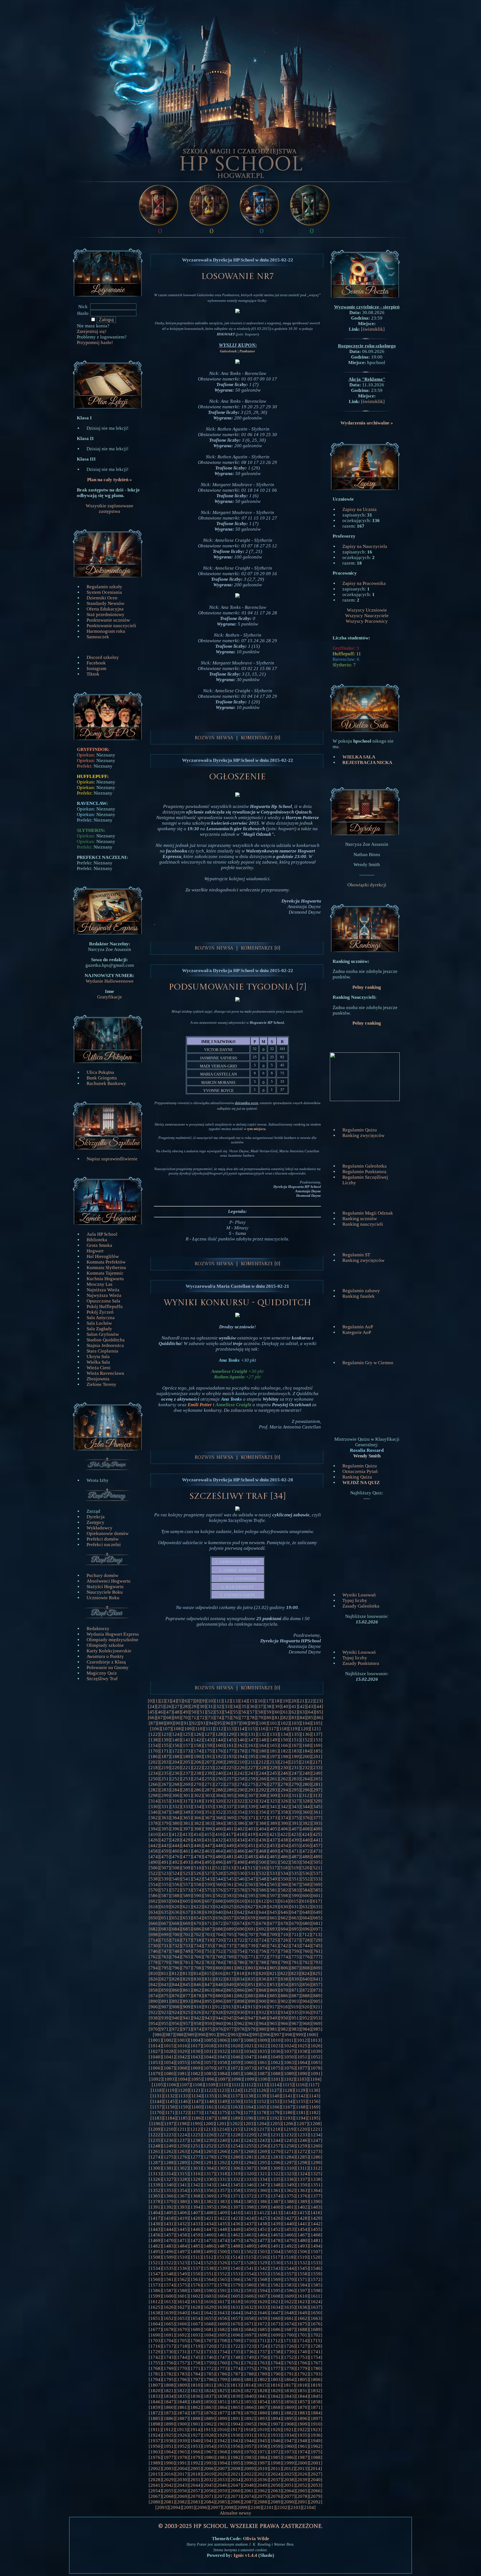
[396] (176, 1829)
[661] (273, 1918)
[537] (317, 1873)
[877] (187, 1996)
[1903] (222, 2424)
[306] (241, 1795)
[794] (154, 1968)
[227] (252, 1768)
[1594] (262, 2291)
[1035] (262, 2051)
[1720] (209, 2346)
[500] (263, 1862)
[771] (252, 1957)
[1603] (209, 2296)
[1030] (195, 2051)
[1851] (222, 2402)
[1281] (249, 2157)
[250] (154, 1779)
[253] (187, 1779)
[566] (284, 1884)
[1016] (182, 2046)
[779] (165, 1962)
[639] (208, 1912)
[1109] (211, 2085)
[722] (241, 1940)
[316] (176, 1801)
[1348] (276, 2185)
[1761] (235, 2363)
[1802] (262, 2380)
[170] (154, 1751)
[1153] (275, 2101)
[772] (263, 1957)
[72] (202, 1718)
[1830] (289, 2391)
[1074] (262, 2068)
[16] (260, 1701)
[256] (219, 1779)
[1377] (316, 2196)
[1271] (289, 2151)
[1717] (169, 2346)
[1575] (182, 2285)
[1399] (262, 2207)
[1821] (169, 2391)
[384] (219, 1823)
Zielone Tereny (101, 1384)
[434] (241, 1840)
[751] (208, 1951)
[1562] (182, 2279)
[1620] (262, 2302)
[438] (284, 1840)
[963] (252, 2024)
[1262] (169, 2151)
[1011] (289, 2040)
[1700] (289, 2335)
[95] (220, 1723)
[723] (252, 1940)
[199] (295, 1757)
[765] (187, 1957)
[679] (295, 1923)
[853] (273, 1985)
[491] (165, 1862)
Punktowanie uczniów (108, 620)
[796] (176, 1968)
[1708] (222, 2341)
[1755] (155, 2363)
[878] (197, 1996)
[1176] (235, 2113)
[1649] (302, 2313)
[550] (284, 1879)
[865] (230, 1990)
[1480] (302, 2240)
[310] (284, 1795)
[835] (252, 1979)
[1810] (195, 2385)
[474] (154, 1857)
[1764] (276, 2363)
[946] (241, 2018)
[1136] (222, 2096)
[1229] (249, 2135)
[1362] (289, 2190)
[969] (317, 2024)
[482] (241, 1857)
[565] (273, 1884)
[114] (241, 1729)
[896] (219, 2001)
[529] (230, 1873)
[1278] (209, 2157)
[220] (176, 1768)
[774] (284, 1957)
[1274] (155, 2157)
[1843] (289, 2396)
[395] (165, 1829)
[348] (176, 1812)
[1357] (222, 2190)
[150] (284, 1740)
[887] (295, 1996)
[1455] (316, 2229)
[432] (219, 1840)
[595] (252, 1896)
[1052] (316, 2057)
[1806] (316, 2380)
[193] (230, 1757)
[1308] (262, 2168)
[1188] (222, 2118)
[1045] (222, 2057)
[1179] (275, 2113)
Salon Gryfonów (103, 1334)
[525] (187, 1873)
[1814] (249, 2385)
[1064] (302, 2062)
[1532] (302, 2263)
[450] (241, 1846)
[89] (170, 1723)
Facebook (96, 663)
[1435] (222, 2224)
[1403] (316, 2207)
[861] (187, 1990)
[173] (187, 1751)
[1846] (155, 2402)
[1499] (209, 2252)
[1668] (209, 2324)
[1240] (222, 2140)
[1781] (155, 2374)
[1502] (249, 2252)
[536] (306, 1873)
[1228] (235, 2135)
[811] (165, 1973)
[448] (219, 1846)
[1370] (222, 2196)
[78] (252, 1718)
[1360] (262, 2190)
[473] (317, 1851)
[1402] (302, 2207)
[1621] (276, 2302)
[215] (295, 1762)
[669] (187, 1923)
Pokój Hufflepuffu (105, 1306)
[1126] (261, 2090)
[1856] (289, 2402)
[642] (241, 1912)
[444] (176, 1846)
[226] (241, 1768)
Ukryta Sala (98, 1357)
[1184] (170, 2118)
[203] (165, 1762)
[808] (306, 1968)
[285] (187, 1790)
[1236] (169, 2140)
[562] (241, 1884)
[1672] (262, 2324)
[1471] (182, 2240)
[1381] (195, 2202)
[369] (230, 1818)
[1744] (182, 2357)
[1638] (155, 2313)
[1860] (169, 2407)
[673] (230, 1923)
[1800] (235, 2380)
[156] (176, 1745)
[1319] (235, 2174)
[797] (187, 1968)
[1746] (209, 2357)
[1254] (235, 2146)
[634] (154, 1912)
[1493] (302, 2246)
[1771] (195, 2368)
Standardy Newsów (105, 603)
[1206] (288, 2124)
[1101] (276, 2079)
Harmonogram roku (106, 631)
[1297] (289, 2163)
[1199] (195, 2124)
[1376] (302, 2196)
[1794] (155, 2380)
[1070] (209, 2068)
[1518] (289, 2257)
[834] (241, 1979)
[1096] (209, 2079)
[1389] (302, 2202)
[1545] (302, 2268)
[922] (154, 2012)
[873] (317, 1990)
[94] (211, 1723)
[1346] (249, 2185)
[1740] (302, 2352)
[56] (244, 1712)
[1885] (155, 2418)
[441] (317, 1840)
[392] (306, 1823)
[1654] (195, 2318)
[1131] (157, 2096)
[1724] (262, 2346)
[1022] (262, 2046)
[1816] (275, 2385)
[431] (208, 1840)
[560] (219, 1884)
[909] (187, 2007)
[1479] (289, 2240)
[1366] (169, 2196)
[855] (295, 1985)
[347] (165, 1812)
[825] (317, 1973)
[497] (230, 1862)
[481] (230, 1857)
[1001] (155, 2040)
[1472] (195, 2240)
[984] (306, 2029)
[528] (219, 1873)
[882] (241, 1996)
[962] (241, 2024)
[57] (252, 1712)
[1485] (195, 2246)
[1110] (224, 2085)
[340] (263, 1807)
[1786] (222, 2374)
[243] (252, 1773)
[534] (284, 1873)
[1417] (155, 2218)
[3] (168, 1701)
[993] (234, 2035)
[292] (263, 1790)
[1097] (223, 2079)
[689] (230, 1929)
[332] (176, 1807)
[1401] (289, 2207)
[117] (273, 1729)
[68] (169, 1718)
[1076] (289, 2068)
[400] (219, 1829)
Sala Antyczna (101, 1318)
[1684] (249, 2329)
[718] (197, 1940)
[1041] (169, 2057)
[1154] (288, 2101)
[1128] (287, 2090)
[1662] (302, 2318)
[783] (208, 1962)
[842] (154, 1985)
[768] (219, 1957)
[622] (197, 1907)
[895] (208, 2001)
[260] (263, 1779)
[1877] (222, 2413)
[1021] (249, 2046)
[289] (230, 1790)
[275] (252, 1784)
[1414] (289, 2213)
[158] (197, 1745)
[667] (165, 1923)
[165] (273, 1745)
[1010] (276, 2040)
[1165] (262, 2107)
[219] (165, 1768)
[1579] (235, 2285)
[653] (187, 1918)
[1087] (262, 2074)
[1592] (235, 2291)
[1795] (169, 2380)
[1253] (222, 2146)
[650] (154, 1918)
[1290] (195, 2163)
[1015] (169, 2046)
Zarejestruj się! (92, 331)
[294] (284, 1790)
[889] (317, 1996)
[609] (230, 1901)
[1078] (316, 2068)
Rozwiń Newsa (214, 738)
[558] (197, 1884)
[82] (286, 1718)
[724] (263, 1940)
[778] (154, 1962)
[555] (165, 1884)
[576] (219, 1890)
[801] (230, 1968)
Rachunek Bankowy (106, 1083)
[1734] (222, 2352)
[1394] (195, 2207)
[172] (176, 1751)
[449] (230, 1846)
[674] (241, 1923)
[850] (241, 1985)
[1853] (249, 2402)
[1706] (195, 2341)
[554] (154, 1884)
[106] (155, 1729)
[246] (284, 1773)
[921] (317, 2007)
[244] (263, 1773)
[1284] (289, 2157)
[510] (197, 1868)
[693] (273, 1929)
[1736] (249, 2352)
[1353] (169, 2190)
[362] (154, 1818)
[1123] (222, 2090)
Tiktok (93, 674)
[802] (241, 1968)
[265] (317, 1779)
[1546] (316, 2268)
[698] (154, 1935)
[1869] (289, 2407)
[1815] (262, 2385)
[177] (230, 1751)
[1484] (182, 2246)
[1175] (222, 2113)
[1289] (182, 2163)
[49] (185, 1712)
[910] (197, 2007)
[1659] (262, 2318)
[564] (263, 1884)
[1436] (235, 2224)
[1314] (169, 2174)
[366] (197, 1818)
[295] (295, 1790)
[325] (273, 1801)
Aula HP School (102, 1234)
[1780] (316, 2368)
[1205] (275, 2124)
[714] (154, 1940)
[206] (197, 1762)
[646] (284, 1912)
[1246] (302, 2140)
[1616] (209, 2302)
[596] (263, 1896)
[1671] (249, 2324)
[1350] (302, 2185)
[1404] (155, 2213)
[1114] (274, 2085)
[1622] (289, 2302)
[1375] (289, 2196)
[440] (306, 1840)
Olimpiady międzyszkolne (112, 1640)
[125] (187, 1734)
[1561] (169, 2279)
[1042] (182, 2057)
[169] (317, 1745)
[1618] (235, 2302)
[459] (165, 1851)
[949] (273, 2018)
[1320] (249, 2174)
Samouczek (98, 637)
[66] (152, 1718)
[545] (230, 1879)
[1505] (289, 2252)
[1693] (195, 2335)
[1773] (222, 2368)
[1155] (301, 2101)
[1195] (314, 2118)
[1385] (249, 2202)
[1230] (262, 2135)
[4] (174, 1701)
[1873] (169, 2413)
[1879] (249, 2413)
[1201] (222, 2124)
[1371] (235, 2196)
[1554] (249, 2274)
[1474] (222, 2240)
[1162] (222, 2107)
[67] (160, 1718)
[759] (295, 1951)
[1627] (182, 2307)
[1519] (302, 2257)
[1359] (249, 2190)
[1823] (195, 2391)
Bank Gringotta (102, 1078)
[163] (252, 1745)
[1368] (195, 2196)
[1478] (276, 2240)
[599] (295, 1896)
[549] (273, 1879)
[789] (273, 1962)
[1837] (209, 2396)
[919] (295, 2007)
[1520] (315, 2257)
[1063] (289, 2062)
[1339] (155, 2185)
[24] (152, 1706)
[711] (295, 1935)
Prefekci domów (103, 1539)
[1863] (209, 2407)
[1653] (182, 2318)
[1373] (262, 2196)
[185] (317, 1751)
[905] (317, 2001)
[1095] (196, 2079)
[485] (273, 1857)
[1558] (302, 2274)
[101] (273, 1723)
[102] (284, 1723)
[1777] (276, 2368)
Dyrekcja (96, 1517)
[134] (284, 1734)
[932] (263, 2012)
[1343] (209, 2185)
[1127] (274, 2090)
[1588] (182, 2291)
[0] (151, 1701)
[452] (263, 1846)
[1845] (316, 2396)
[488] (306, 1857)
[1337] (302, 2179)
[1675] (302, 2324)
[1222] (155, 2135)
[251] (165, 1779)
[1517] (275, 2257)
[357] (273, 1812)
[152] (306, 1740)
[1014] (155, 2046)
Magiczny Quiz (102, 1673)
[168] (306, 1745)
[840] (306, 1979)
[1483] (169, 2246)
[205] (187, 1762)
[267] (165, 1784)
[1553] (235, 2274)
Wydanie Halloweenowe (110, 981)
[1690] (155, 2335)
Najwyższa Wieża (104, 1295)
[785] (230, 1962)
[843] (165, 1985)
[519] (295, 1868)
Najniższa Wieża (103, 1290)
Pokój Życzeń (100, 1312)
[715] (165, 1940)
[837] (273, 1979)
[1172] (183, 2113)
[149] (273, 1740)
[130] (241, 1734)
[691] (252, 1929)
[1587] (169, 2291)
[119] (294, 1729)
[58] (261, 1712)
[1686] (276, 2329)
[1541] (249, 2268)
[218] (154, 1768)
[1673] (276, 2324)
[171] (165, 1751)
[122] (154, 1734)
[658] (241, 1918)
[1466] (289, 2235)
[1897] (316, 2418)
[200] (306, 1757)
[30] (202, 1706)
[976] (219, 2029)
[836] (263, 1979)
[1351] (316, 2185)
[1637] (316, 2307)
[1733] (209, 2352)
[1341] (182, 2185)
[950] (284, 2018)
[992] (223, 2035)
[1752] (289, 2357)
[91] (186, 1723)
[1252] (209, 2146)
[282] (154, 1790)
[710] (284, 1935)
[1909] (302, 2424)
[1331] (222, 2179)
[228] (263, 1768)
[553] (317, 1879)
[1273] (316, 2151)
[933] (273, 2012)
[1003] (182, 2040)
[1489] (249, 2246)
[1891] (235, 2418)
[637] (187, 1912)
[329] (317, 1801)
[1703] (155, 2341)
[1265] (209, 2151)
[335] (208, 1807)
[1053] (155, 2062)
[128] (219, 1734)
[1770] (182, 2368)
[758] (284, 1951)
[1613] (169, 2302)
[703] (208, 1935)
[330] (154, 1807)
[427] (165, 1840)
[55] (235, 1712)
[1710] (249, 2341)
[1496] (169, 2252)
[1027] (155, 2051)
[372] (263, 1818)
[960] (219, 2024)
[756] (263, 1951)
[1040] (155, 2057)
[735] (208, 1946)
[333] (187, 1807)
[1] (157, 1701)
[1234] (316, 2135)
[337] (230, 1807)
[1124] (235, 2090)
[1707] (209, 2341)
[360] (306, 1812)
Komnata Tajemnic (105, 1273)
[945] (230, 2018)
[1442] (316, 2224)
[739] (252, 1946)
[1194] (301, 2118)
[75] (227, 1718)
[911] (208, 2007)
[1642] (209, 2313)
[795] (165, 1968)
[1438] (262, 2224)
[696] (306, 1929)
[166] (284, 1745)
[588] (176, 1896)
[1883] (302, 2413)
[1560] (155, 2279)
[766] (197, 1957)
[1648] (289, 2313)
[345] (317, 1807)
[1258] (289, 2146)
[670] (197, 1923)
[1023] (276, 2046)
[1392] (169, 2207)
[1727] (302, 2346)
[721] (230, 1940)
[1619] (249, 2302)
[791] (295, 1962)
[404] (263, 1829)
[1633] (262, 2307)
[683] (165, 1929)
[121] (315, 1729)
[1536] (182, 2268)
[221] (187, 1768)
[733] (187, 1946)
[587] (165, 1896)
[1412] (262, 2213)
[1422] (222, 2218)
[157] (187, 1745)
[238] (197, 1773)
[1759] (209, 2363)
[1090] (302, 2074)
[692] (263, 1929)
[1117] (313, 2085)
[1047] (249, 2057)
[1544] (289, 2268)
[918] (284, 2007)
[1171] (170, 2113)
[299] (165, 1795)
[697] (317, 1929)
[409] (317, 1829)
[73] (210, 1718)
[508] (176, 1868)
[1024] (289, 2046)
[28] (185, 1706)
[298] (154, 1795)
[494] (197, 1862)
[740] (263, 1946)
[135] (295, 1734)
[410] (154, 1834)
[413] (186, 1834)
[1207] (302, 2124)
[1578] (222, 2285)
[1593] (249, 2291)
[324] (263, 1801)
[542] (197, 1879)
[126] (197, 1734)
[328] (306, 1801)
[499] (252, 1862)
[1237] (182, 2140)
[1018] (209, 2046)
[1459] (195, 2235)
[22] (310, 1701)
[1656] (222, 2318)
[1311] (302, 2168)
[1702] (316, 2335)
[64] (311, 1712)
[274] (241, 1784)
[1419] (182, 2218)
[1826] (235, 2391)
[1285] (302, 2157)
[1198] (182, 2124)
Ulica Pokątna (100, 1072)
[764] (176, 1957)
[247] (295, 1773)
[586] (154, 1896)
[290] (241, 1790)
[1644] (235, 2313)
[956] (176, 2024)
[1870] (302, 2407)
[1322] (276, 2174)
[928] (219, 2012)
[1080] (169, 2074)
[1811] (209, 2385)
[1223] (169, 2135)
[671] (208, 1923)
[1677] (155, 2329)
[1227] (222, 2135)
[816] (219, 1973)
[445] (187, 1846)
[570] (154, 1890)
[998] (289, 2035)
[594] (241, 1896)
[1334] (262, 2179)
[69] (177, 1718)
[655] (208, 1918)
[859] (165, 1990)
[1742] (155, 2357)
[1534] (155, 2268)
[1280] (235, 2157)
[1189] (235, 2118)
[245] (273, 1773)
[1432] (182, 2224)
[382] (197, 1823)
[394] (154, 1829)
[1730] (169, 2352)
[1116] (300, 2085)
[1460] (209, 2235)
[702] (197, 1935)
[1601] (182, 2296)
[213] (273, 1762)
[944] (219, 2018)
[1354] (182, 2190)
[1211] (182, 2129)
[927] (208, 2012)
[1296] (276, 2163)
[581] (273, 1890)
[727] (295, 1940)
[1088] (276, 2074)
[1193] (288, 2118)
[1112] (249, 2085)
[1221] (315, 2129)
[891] (165, 2001)
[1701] (302, 2335)
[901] (273, 2001)
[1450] (249, 2229)
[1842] (276, 2396)
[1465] (276, 2235)
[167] (295, 1745)
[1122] (209, 2090)
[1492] (289, 2246)
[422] (284, 1834)
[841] (317, 1979)
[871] (295, 1990)
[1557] (289, 2274)
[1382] (209, 2202)
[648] (306, 1912)
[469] (273, 1851)
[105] (317, 1723)
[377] (317, 1818)
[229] (273, 1768)
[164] (263, 1745)
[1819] (315, 2385)
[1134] (196, 2096)
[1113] (262, 2085)
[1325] (316, 2174)
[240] (219, 1773)
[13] (235, 1701)
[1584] (302, 2285)
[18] (277, 1701)
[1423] (235, 2218)
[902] (284, 2001)
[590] (197, 1896)
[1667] (195, 2324)
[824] (306, 1973)
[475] (165, 1857)
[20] (294, 1701)
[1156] (314, 2101)
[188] (176, 1757)
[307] (252, 1795)
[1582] (276, 2285)
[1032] (222, 2051)
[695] (295, 1929)
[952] (306, 2018)
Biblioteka (97, 1240)
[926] (197, 2012)
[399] (208, 1829)
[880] (219, 1996)
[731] (165, 1946)
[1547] (155, 2274)
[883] (252, 1996)
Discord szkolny (103, 657)
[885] (273, 1996)
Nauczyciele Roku (105, 1592)
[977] (230, 2029)
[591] (208, 1896)
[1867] (262, 2407)
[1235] (155, 2140)
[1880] (262, 2413)
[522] (154, 1873)
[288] (219, 1790)
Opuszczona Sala (103, 1301)
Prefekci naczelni (104, 1545)
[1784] (195, 2374)
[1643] (222, 2313)
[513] (230, 1868)
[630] (284, 1907)
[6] (186, 1701)
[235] (165, 1773)
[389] (273, 1823)
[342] (284, 1807)
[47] (169, 1712)
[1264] (195, 2151)
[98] (245, 1723)
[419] (251, 1834)
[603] (165, 1901)
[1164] (248, 2107)
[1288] (169, 2163)
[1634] (276, 2307)
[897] (230, 2001)
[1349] (289, 2185)
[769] (230, 1957)
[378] (154, 1823)
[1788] (249, 2374)
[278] (284, 1784)
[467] (252, 1851)
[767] (208, 1957)
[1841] (262, 2396)
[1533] (316, 2263)
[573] (187, 1890)
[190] (197, 1757)
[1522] (169, 2263)
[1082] (195, 2074)
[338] (241, 1807)
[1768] (155, 2368)
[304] (219, 1795)
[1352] (155, 2190)
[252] (176, 1779)
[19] (285, 1701)
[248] (306, 1773)
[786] (241, 1962)
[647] (295, 1912)
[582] (284, 1890)
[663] (295, 1918)
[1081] (182, 2074)
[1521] (155, 2263)
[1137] (235, 2096)
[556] (176, 1884)
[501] (273, 1862)
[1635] (289, 2307)
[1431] (169, 2224)
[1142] (301, 2096)
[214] (284, 1762)
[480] (219, 1857)
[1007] (235, 2040)
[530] (241, 1873)
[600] (306, 1896)
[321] (230, 1801)
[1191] (262, 2118)
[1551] (209, 2274)
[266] (154, 1784)
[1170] (157, 2113)
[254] (197, 1779)
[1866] (249, 2407)
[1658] (249, 2318)
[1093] (169, 2079)
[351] (208, 1812)
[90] (178, 1723)
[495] (208, 1862)
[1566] (235, 2279)
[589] (187, 1896)
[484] (263, 1857)
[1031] (209, 2051)
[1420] (195, 2218)
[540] (176, 1879)
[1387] (276, 2202)
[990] (202, 2035)
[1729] (155, 2352)
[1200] (208, 2124)
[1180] (288, 2113)
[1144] (157, 2101)
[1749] (249, 2357)
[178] (241, 1751)
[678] (284, 1923)
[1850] (209, 2402)
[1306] (235, 2168)
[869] (273, 1990)
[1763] (262, 2363)
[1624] (316, 2302)
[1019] (222, 2046)
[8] (197, 1701)
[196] (263, 1757)
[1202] (235, 2124)
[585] (317, 1890)
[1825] (222, 2391)
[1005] (209, 2040)
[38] (269, 1706)
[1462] (235, 2235)
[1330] (209, 2179)
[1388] (289, 2202)
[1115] (287, 2085)
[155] (165, 1745)
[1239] (209, 2140)
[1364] (316, 2190)
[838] (284, 1979)
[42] (302, 1706)
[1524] (195, 2263)
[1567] (249, 2279)
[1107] (184, 2085)
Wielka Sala (98, 1362)
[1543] (276, 2268)
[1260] (316, 2146)
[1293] (235, 2163)
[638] (197, 1912)
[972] (176, 2029)
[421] (273, 1834)
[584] (306, 1890)
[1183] (157, 2118)
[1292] (222, 2163)
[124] (176, 1734)
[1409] (222, 2213)
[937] (317, 2012)
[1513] (222, 2257)
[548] (263, 1879)
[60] (277, 1712)
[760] (306, 1951)
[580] (263, 1890)
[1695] (222, 2335)
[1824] (209, 2391)
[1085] (235, 2074)
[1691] (169, 2335)
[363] (165, 1818)
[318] (197, 1801)
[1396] (222, 2207)
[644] (263, 1912)
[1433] (195, 2224)
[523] (165, 1873)
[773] (273, 1957)
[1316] (195, 2174)
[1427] (289, 2218)
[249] (317, 1773)
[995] (256, 2035)
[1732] (195, 2352)
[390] (284, 1823)
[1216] (249, 2129)
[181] (273, 1751)
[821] (273, 1973)
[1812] (222, 2385)
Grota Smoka (99, 1245)
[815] (208, 1973)
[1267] (235, 2151)
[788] (263, 1962)
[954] (154, 2024)
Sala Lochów (99, 1323)
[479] (208, 1857)
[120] (304, 1729)
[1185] (183, 2118)
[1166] (275, 2107)
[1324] (302, 2174)
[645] (273, 1912)
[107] (166, 1729)
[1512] (208, 2257)
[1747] (222, 2357)
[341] (273, 1807)
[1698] (262, 2335)
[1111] (236, 2085)
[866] (241, 1990)
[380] (176, 1823)
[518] (284, 1868)
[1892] (249, 2418)
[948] (263, 2018)
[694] (284, 1929)
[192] (219, 1757)
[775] (295, 1957)
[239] (208, 1773)
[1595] (276, 2291)
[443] (165, 1846)
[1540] (235, 2268)
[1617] (222, 2302)
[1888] (195, 2418)
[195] (252, 1757)
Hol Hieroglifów (103, 1256)
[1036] (276, 2051)
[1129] (300, 2090)
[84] (302, 1718)
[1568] (262, 2279)
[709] (273, 1935)
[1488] (235, 2246)
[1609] (289, 2296)
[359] (295, 1812)
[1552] (222, 2274)
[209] (230, 1762)
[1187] (209, 2118)
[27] (177, 1706)
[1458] (182, 2235)
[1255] (249, 2146)
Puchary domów (102, 1575)
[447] (208, 1846)
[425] (317, 1834)
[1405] (169, 2213)
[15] (252, 1701)
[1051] (302, 2057)
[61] (286, 1712)
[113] (230, 1729)
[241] (230, 1773)
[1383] (222, 2202)
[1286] (316, 2157)
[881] (230, 1996)
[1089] (289, 2074)
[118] (283, 1729)
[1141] (288, 2096)
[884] (263, 1996)
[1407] (195, 2213)
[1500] (222, 2252)
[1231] (276, 2135)
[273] (230, 1784)
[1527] (235, 2263)
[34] (235, 1706)
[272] (219, 1784)
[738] (241, 1946)
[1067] (169, 2068)
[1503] (262, 2252)
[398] (197, 1829)
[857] (317, 1985)
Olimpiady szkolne (105, 1645)
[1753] (302, 2357)
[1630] (222, 2307)
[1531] (289, 2263)
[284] (176, 1790)
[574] (197, 1890)
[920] (306, 2007)
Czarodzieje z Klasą (106, 1662)
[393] (317, 1823)
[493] (187, 1862)
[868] (263, 1990)
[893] (187, 2001)
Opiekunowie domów (108, 1533)
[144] (219, 1740)
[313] (317, 1795)
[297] (317, 1790)
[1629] (209, 2307)
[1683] (235, 2329)
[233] (317, 1768)
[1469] (155, 2240)
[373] (273, 1818)
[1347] (262, 2185)
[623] (208, 1907)
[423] (295, 1834)
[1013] (315, 2040)
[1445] (182, 2229)
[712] (306, 1935)
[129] (230, 1734)
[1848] (182, 2402)
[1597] (302, 2291)
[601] (317, 1896)
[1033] (235, 2051)
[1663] (316, 2318)
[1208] (315, 2124)
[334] (197, 1807)
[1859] (155, 2407)
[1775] (249, 2368)
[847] (208, 1985)
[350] (197, 1812)
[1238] (195, 2140)
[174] (197, 1751)
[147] (252, 1740)
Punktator (247, 351)
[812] (176, 1973)
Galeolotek (228, 351)
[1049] (276, 2057)
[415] (208, 1834)
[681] (317, 1923)
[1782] (169, 2374)
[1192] (275, 2118)
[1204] (262, 2124)
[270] (197, 1784)
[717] (187, 1940)
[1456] (155, 2235)
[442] (154, 1846)
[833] (230, 1979)
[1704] (169, 2341)
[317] (187, 1801)
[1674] (289, 2324)
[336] (219, 1807)
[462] (197, 1851)
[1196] (156, 2124)
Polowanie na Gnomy (108, 1668)
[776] (306, 1957)
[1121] (196, 2090)
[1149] (222, 2101)
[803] (252, 1968)
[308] (263, 1795)
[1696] (235, 2335)
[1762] (249, 2363)
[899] (252, 2001)
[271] (208, 1784)
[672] (219, 1923)
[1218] (275, 2129)
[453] (273, 1846)
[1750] (262, 2357)
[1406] (182, 2213)
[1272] (302, 2151)
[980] (263, 2029)
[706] (241, 1935)
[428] (176, 1840)
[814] (197, 1973)
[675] (252, 1923)
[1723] (249, 2346)
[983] (295, 2029)
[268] (176, 1784)
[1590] (209, 2291)
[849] (230, 1985)
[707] (252, 1935)
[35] (244, 1706)
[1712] (275, 2341)
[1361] (276, 2190)
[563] (252, 1884)
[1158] (170, 2107)
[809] (317, 1968)
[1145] (170, 2101)
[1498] (195, 2252)
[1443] (155, 2229)
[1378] (155, 2202)
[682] (154, 1929)
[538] (154, 1879)
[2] (162, 1701)
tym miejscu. (257, 1129)
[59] (269, 1712)
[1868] (276, 2407)
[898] (241, 2001)
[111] (209, 1729)
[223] (208, 1768)
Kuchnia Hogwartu (105, 1279)
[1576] (195, 2285)
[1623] (302, 2302)
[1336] (289, 2179)
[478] (197, 1857)
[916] (262, 2007)
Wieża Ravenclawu (105, 1373)
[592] (219, 1896)
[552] (306, 1879)
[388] (263, 1823)
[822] (284, 1973)
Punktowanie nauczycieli (111, 626)
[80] (269, 1718)
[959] (208, 2024)
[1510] (182, 2257)
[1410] (235, 2213)
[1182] (314, 2113)
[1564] (209, 2279)
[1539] (222, 2268)
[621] (187, 1907)
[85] (311, 1718)
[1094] (183, 2079)
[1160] (196, 2107)
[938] (154, 2018)
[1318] (222, 2174)
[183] (295, 1751)
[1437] (249, 2224)
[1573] (155, 2285)
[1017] (195, 2046)
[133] (273, 1734)
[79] (261, 1718)
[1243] (262, 2140)
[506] (154, 1868)
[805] (273, 1968)
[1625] (155, 2307)
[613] (273, 1901)
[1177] (248, 2113)
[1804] (289, 2380)
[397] (187, 1829)
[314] (154, 1801)
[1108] (197, 2085)
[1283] (276, 2157)
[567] (295, 1884)
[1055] (182, 2062)
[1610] (302, 2296)
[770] (241, 1957)
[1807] (155, 2385)
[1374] (276, 2196)
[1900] (182, 2424)
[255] (208, 1779)
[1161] (209, 2107)
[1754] (316, 2357)
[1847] (169, 2402)
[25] (160, 1706)
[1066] (155, 2068)
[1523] (182, 2263)
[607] (208, 1901)
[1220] (302, 2129)
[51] (202, 1712)
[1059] (235, 2062)
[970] (154, 2029)
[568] (306, 1884)
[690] (241, 1929)
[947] (252, 2018)
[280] (306, 1784)
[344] (306, 1807)
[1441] (302, 2224)
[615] (295, 1901)
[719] (208, 1940)
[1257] (276, 2146)
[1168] (301, 2107)
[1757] (182, 2363)
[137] (317, 1734)
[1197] (169, 2124)
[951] (295, 2018)
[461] (187, 1851)
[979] (252, 2029)
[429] (187, 1840)
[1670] (235, 2324)
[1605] (235, 2296)
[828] (176, 1979)
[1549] (182, 2274)
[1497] (182, 2252)
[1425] (262, 2218)
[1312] (315, 2168)
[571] (165, 1890)
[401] (230, 1829)
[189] (187, 1757)
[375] (295, 1818)
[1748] (235, 2357)
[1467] (302, 2235)
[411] (165, 1834)
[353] (230, 1812)
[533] (273, 1873)
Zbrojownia (98, 1379)
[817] (230, 1973)
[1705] (182, 2341)
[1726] (289, 2346)
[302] (197, 1795)
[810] (154, 1973)
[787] (252, 1962)
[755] (252, 1951)
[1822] (182, 2391)
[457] (317, 1846)
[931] (252, 2012)
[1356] (209, 2190)
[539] (165, 1879)
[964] (263, 2024)
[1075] (276, 2068)
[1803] (276, 2380)
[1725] (276, 2346)
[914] (241, 2007)
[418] (241, 1834)
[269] (187, 1784)
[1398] (249, 2207)
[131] (252, 1734)
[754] (241, 1951)
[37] (261, 1706)
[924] (176, 2012)
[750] (197, 1951)
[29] (194, 1706)
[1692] (182, 2335)
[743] (295, 1946)
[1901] (195, 2424)
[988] (180, 2035)
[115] (251, 1729)
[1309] (276, 2168)
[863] (208, 1990)
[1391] (155, 2207)
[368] (219, 1818)
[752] (219, 1951)
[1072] (235, 2068)
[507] (165, 1868)
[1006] (222, 2040)
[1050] (289, 2057)
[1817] (289, 2385)
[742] (284, 1946)
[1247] (316, 2140)
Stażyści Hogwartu (105, 1587)
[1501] (235, 2252)
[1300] (155, 2168)
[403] (252, 1829)
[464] (219, 1851)
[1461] (222, 2235)
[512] (219, 1868)
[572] (176, 1890)
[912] (219, 2007)
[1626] (169, 2307)
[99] (253, 1723)
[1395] (209, 2207)
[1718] (182, 2346)
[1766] (302, 2363)
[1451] (262, 2229)
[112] (220, 1729)
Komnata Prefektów (106, 1262)
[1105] (158, 2085)
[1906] (262, 2424)
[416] (219, 1834)
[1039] (316, 2051)
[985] (317, 2029)
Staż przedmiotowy (105, 615)
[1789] (262, 2374)
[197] (273, 1757)
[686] (197, 1929)
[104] (306, 1723)
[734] (197, 1946)
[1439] (276, 2224)
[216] (306, 1762)
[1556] (276, 2274)
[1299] (316, 2163)
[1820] (155, 2391)
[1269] (262, 2151)
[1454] (302, 2229)
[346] (154, 1812)
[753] (230, 1951)
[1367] (182, 2196)
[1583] (289, 2285)
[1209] (155, 2129)
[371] (252, 1818)
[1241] (235, 2140)
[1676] (316, 2324)
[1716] (155, 2346)
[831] (208, 1979)
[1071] (222, 2068)
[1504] (276, 2252)
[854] (284, 1985)
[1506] (302, 2252)
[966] (284, 2024)
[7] (192, 1701)
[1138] (248, 2096)
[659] (252, 1918)
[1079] (155, 2074)
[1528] (249, 2263)
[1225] (195, 2135)
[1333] (249, 2179)
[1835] (182, 2396)
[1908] (289, 2424)
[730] (154, 1946)
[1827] (249, 2391)
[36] (252, 1706)
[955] (165, 2024)
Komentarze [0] (261, 738)
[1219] (289, 2129)
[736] (219, 1946)
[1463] (249, 2235)
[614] (284, 1901)
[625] (230, 1907)
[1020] (235, 2046)
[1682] (222, 2329)
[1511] (195, 2257)
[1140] (275, 2096)
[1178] (262, 2113)
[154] (154, 1745)
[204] (176, 1762)
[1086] (249, 2074)
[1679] (182, 2329)
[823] (295, 1973)
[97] (236, 1723)
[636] (176, 1912)
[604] (176, 1901)
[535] (295, 1873)
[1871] (316, 2407)
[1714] (302, 2341)
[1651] (155, 2318)
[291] (252, 1790)
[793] (317, 1962)
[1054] (169, 2062)
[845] (187, 1985)
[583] (295, 1890)
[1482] (155, 2246)
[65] (319, 1712)
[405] (273, 1829)
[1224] (182, 2135)
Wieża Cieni (99, 1368)
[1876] (209, 2413)
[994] (245, 2035)
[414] (197, 1834)
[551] (295, 1879)
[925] (187, 2012)
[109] (188, 1729)
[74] (219, 1718)
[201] (317, 1757)
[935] (295, 2012)
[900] (263, 2001)
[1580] (249, 2285)
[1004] (195, 2040)
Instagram (96, 668)
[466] (241, 1851)
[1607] (262, 2296)
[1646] (262, 2313)
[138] (154, 1740)
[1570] (289, 2279)
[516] (262, 1868)
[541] (187, 1879)
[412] (176, 1834)
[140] (176, 1740)
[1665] (169, 2324)
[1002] (169, 2040)
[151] (295, 1740)
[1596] (289, 2291)
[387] (252, 1823)
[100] (263, 1723)
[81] (277, 1718)
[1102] (289, 2079)
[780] (176, 1962)
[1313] (155, 2174)
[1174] (209, 2113)
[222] (197, 1768)
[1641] (195, 2313)
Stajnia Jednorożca (105, 1345)
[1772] (209, 2368)
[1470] (169, 2240)
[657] (230, 1918)
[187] (165, 1757)
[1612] (155, 2302)
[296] (306, 1790)
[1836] (195, 2396)
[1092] (156, 2079)
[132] (263, 1734)
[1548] (169, 2274)
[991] (213, 2035)
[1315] (182, 2174)
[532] (263, 1873)
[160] (219, 1745)
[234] (154, 1773)
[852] (263, 1985)
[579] (252, 1890)
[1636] (302, 2307)
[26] (169, 1706)
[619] (165, 1907)
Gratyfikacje (110, 997)
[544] (219, 1879)
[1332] (235, 2179)
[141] (187, 1740)
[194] (241, 1757)
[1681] (209, 2329)
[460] (176, 1851)
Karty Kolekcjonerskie (109, 1651)
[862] (197, 1990)
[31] (210, 1706)
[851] (252, 1985)
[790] (284, 1962)
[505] (317, 1862)
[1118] (157, 2090)
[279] (295, 1784)
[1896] (302, 2418)
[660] (263, 1918)
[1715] (315, 2341)
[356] (263, 1812)
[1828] (262, 2391)
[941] (187, 2018)
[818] (241, 1973)
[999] (299, 2035)
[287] (208, 1790)
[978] (241, 2029)
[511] (208, 1868)
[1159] (183, 2107)
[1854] (262, 2402)
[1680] (195, 2329)
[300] (176, 1795)
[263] (295, 1779)
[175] (208, 1751)
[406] (284, 1829)
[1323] (289, 2174)
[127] (208, 1734)
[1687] (289, 2329)
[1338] (316, 2179)
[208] (219, 1762)
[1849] (195, 2402)
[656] (219, 1918)
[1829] (276, 2391)
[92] (195, 1723)
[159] (208, 1745)
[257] (230, 1779)
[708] (263, 1935)
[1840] (249, 2396)
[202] (154, 1762)
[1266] (222, 2151)
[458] (154, 1851)
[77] (244, 1718)
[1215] (235, 2129)
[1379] (169, 2202)
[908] (176, 2007)
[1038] (302, 2051)
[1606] (249, 2296)
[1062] (276, 2062)
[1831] (302, 2391)
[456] (306, 1846)
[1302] (182, 2168)
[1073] (249, 2068)
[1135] (209, 2096)
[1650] (316, 2313)
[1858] (316, 2402)
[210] (241, 1762)
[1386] (262, 2202)
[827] (165, 1979)
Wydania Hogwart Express (113, 1634)
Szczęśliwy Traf (102, 1679)
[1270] (276, 2151)
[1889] (209, 2418)
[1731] (182, 2352)
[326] (284, 1801)
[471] (295, 1851)
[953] (317, 2018)
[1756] (169, 2363)
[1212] (195, 2129)
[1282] (262, 2157)
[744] (306, 1946)
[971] (165, 2029)
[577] (230, 1890)
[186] (154, 1757)
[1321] (262, 2174)
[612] (262, 1901)
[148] (263, 1740)
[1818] (302, 2385)
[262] (284, 1779)
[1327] (169, 2179)
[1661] (289, 2318)
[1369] (209, 2196)
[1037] (289, 2051)
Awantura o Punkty (105, 1656)
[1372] (249, 2196)
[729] (317, 1940)
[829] (187, 1979)
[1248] (155, 2146)
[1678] (169, 2329)
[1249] (169, 2146)
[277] (273, 1784)
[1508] (155, 2257)
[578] (241, 1890)
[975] (208, 2029)
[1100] (263, 2079)
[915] (251, 2007)
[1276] (182, 2157)
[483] (252, 1857)
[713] (317, 1935)
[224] (219, 1768)
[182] (284, 1751)
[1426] (276, 2218)
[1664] (155, 2324)
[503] (295, 1862)
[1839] (235, 2396)
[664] (306, 1918)
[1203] (248, 2124)
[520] (306, 1868)
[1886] (169, 2418)
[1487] (222, 2246)
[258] (241, 1779)
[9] (203, 1701)
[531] (252, 1873)
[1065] (316, 2062)
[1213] (208, 2129)
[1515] (249, 2257)
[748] (176, 1951)
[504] (306, 1862)
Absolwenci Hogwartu (109, 1581)
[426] (154, 1840)
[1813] (235, 2385)
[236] (176, 1773)
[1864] (222, 2407)
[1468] (316, 2235)
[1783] (182, 2374)
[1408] (209, 2213)
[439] (295, 1840)
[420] (262, 1834)
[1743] (169, 2357)
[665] (317, 1918)
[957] (187, 2024)
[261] (273, 1779)
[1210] (169, 2129)
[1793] (316, 2374)
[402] (241, 1829)
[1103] (302, 2079)
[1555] (262, 2274)
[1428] (302, 2218)
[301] (187, 1795)
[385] (230, 1823)
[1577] (209, 2285)
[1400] (276, 2207)
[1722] (235, 2346)
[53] (219, 1712)
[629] (273, 1907)
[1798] (209, 2380)
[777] (317, 1957)
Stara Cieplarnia (102, 1351)
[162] (241, 1745)
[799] (208, 1968)
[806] (284, 1968)
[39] (277, 1706)
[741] (273, 1946)
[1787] (235, 2374)
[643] (252, 1912)
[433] (230, 1840)
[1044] (209, 2057)
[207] (208, 1762)
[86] (319, 1718)
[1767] (316, 2363)
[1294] (249, 2163)
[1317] (209, 2174)
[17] (269, 1701)
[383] (208, 1823)
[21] (302, 1701)
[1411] (249, 2213)
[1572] (316, 2279)
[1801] (249, 2380)
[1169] (314, 2107)
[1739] (289, 2352)
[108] (177, 1729)
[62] (294, 1712)
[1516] (262, 2257)
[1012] (302, 2040)
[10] (210, 1701)
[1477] (262, 2240)
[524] (176, 1873)
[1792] (302, 2374)
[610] (241, 1901)
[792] (306, 1962)
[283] (165, 1790)
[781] (187, 1962)
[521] (317, 1868)
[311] (295, 1795)
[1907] (276, 2424)
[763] (165, 1957)
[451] (252, 1846)
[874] (154, 1996)
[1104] (315, 2079)
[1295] (262, 2163)
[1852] (235, 2402)
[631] (295, 1907)
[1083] (209, 2074)
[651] (165, 1918)
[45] (152, 1712)
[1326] (155, 2179)
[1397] (235, 2207)
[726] (284, 1940)
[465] (230, 1851)
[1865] (235, 2407)
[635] (165, 1912)
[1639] (169, 2313)
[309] (273, 1795)
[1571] (302, 2279)
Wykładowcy (100, 1528)
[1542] (262, 2268)
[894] (197, 2001)
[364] (176, 1818)
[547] (252, 1879)
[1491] (276, 2246)
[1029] (182, 2051)
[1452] (276, 2229)
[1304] (209, 2168)
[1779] (302, 2368)
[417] (230, 1834)
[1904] (235, 2424)
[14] (244, 1701)
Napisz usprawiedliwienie (112, 1159)
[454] (284, 1846)
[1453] (289, 2229)
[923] (165, 2012)
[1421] (209, 2218)
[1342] (195, 2185)
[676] (263, 1923)
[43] (311, 1706)
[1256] (262, 2146)
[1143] (314, 2096)
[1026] (316, 2046)
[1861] (182, 2407)
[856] (306, 1985)
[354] (241, 1812)
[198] (284, 1757)
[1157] (157, 2107)
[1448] (222, 2229)
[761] (317, 1951)
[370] (241, 1818)
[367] (208, 1818)
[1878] (235, 2413)
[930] (241, 2012)
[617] (317, 1901)
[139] (165, 1740)
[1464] (262, 2235)
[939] (165, 2018)
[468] (263, 1851)
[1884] (316, 2413)
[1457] (169, 2235)
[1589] (195, 2291)
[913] (230, 2007)
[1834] (169, 2396)
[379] (165, 1823)
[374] (284, 1818)
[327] (295, 1801)
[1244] (276, 2140)
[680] (306, 1923)
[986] (158, 2035)
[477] (187, 1857)
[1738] (276, 2352)
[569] (317, 1884)
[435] (252, 1840)
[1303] (195, 2168)
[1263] (182, 2151)
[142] (197, 1740)
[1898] (155, 2424)
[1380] (182, 2202)
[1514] (235, 2257)
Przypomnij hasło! (95, 343)
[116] (262, 1729)
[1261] (155, 2151)
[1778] (289, 2368)
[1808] (169, 2385)
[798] (197, 1968)
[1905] (249, 2424)
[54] (227, 1712)
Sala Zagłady (99, 1329)
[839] (295, 1979)
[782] (197, 1962)
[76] (235, 1718)
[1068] (182, 2068)
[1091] (316, 2074)
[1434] (209, 2224)
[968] (306, 2024)
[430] (197, 1840)
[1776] (262, 2368)
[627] (252, 1907)
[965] (273, 2024)
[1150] (235, 2101)
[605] (187, 1901)
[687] (208, 1929)
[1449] (235, 2229)
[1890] (222, 2418)
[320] (219, 1801)
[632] (306, 1907)
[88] (161, 1723)
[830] (197, 1979)
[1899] (169, 2424)
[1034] (249, 2051)
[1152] (262, 2101)
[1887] (182, 2418)
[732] (176, 1946)
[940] (176, 2018)
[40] (286, 1706)
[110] (199, 1729)
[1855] (276, 2402)
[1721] (222, 2346)
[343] (295, 1807)
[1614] (182, 2302)
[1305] (222, 2168)
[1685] (262, 2329)
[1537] (195, 2268)
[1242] (249, 2140)
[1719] (195, 2346)
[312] (306, 1795)
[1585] (316, 2285)
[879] (208, 1996)
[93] (203, 1723)
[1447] (209, 2229)
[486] (284, 1857)
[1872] (155, 2413)
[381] (187, 1823)
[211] (252, 1762)
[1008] (249, 2040)
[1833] (155, 2396)
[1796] (182, 2380)
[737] (230, 1946)
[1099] (249, 2079)
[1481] (316, 2240)
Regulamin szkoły (104, 587)
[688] (219, 1929)
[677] (273, 1923)
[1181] (301, 2113)
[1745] (195, 2357)
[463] (208, 1851)
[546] (241, 1879)
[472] (306, 1851)
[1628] (195, 2307)
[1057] (209, 2062)
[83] (294, 1718)
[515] (251, 1868)
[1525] (209, 2263)
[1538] (209, 2268)
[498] (241, 1862)
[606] (197, 1901)
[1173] (196, 2113)
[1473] (209, 2240)
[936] (306, 2012)
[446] (197, 1846)
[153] (317, 1740)
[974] (197, 2029)
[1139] (262, 2096)
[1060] (249, 2062)
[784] (219, 1962)
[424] (306, 1834)
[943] (208, 2018)
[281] (317, 1784)
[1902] (209, 2424)
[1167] (288, 2107)
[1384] (235, 2202)
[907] (165, 2007)
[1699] (276, 2335)
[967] (295, 2024)
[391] (295, 1823)
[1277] (195, 2157)
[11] (219, 1701)
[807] (295, 1968)
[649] (317, 1912)
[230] (284, 1768)
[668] (176, 1923)
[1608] (276, 2296)
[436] (263, 1840)
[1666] (182, 2324)
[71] (194, 1718)
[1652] (169, 2318)
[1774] (235, 2368)
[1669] (222, 2324)
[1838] (222, 2396)
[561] (230, 1884)
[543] (208, 1879)
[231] (295, 1768)
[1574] (169, 2285)
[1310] (289, 2168)
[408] (306, 1829)
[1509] (169, 2257)
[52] (210, 1712)
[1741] (316, 2352)
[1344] (222, 2185)
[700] (176, 1935)
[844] (176, 1985)
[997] (278, 2035)
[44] (319, 1706)
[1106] (171, 2085)
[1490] (262, 2246)
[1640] (182, 2313)
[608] (219, 1901)
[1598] (316, 2291)
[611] (252, 1901)
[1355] (195, 2190)
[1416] (315, 2213)
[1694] (209, 2335)
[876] (176, 1996)
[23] (319, 1701)
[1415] (302, 2213)
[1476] (249, 2240)
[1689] (316, 2329)
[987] (169, 2035)
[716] (176, 1940)
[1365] (155, 2196)
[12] (227, 1701)
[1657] (235, 2318)
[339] (252, 1807)
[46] (160, 1712)
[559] (208, 1884)
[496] (219, 1862)
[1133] (183, 2096)
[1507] (316, 2252)
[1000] (311, 2035)
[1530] (276, 2263)
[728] (306, 1940)
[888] (306, 1996)
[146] (241, 1740)
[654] (197, 1918)
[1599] (155, 2296)
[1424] (249, 2218)
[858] (154, 1990)
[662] (284, 1918)
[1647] (276, 2313)
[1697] (249, 2335)
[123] (165, 1734)
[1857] (302, 2402)
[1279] (222, 2157)
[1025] (302, 2046)
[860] (176, 1990)
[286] (197, 1790)
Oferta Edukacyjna (105, 609)
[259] (252, 1779)
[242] (241, 1773)
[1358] (235, 2190)
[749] (187, 1951)
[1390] (316, 2202)
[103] (295, 1723)
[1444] (169, 2229)
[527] (208, 1873)
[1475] (235, 2240)
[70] (185, 1718)
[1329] (195, 2179)
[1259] (302, 2146)
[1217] (262, 2129)
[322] (241, 1801)
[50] (194, 1712)
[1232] (289, 2135)
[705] (230, 1935)
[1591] (222, 2291)
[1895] (289, 2418)
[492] (176, 1862)
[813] (186, 1973)
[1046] (235, 2057)
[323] (252, 1801)
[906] (154, 2007)
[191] (208, 1757)
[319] (208, 1801)
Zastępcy (95, 1522)
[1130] (314, 2090)
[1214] (222, 2129)
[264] (306, 1779)
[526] (197, 1873)
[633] (317, 1907)
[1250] (182, 2146)
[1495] (155, 2252)
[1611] (316, 2296)
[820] (262, 1973)
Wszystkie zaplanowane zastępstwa (110, 509)
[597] (273, 1896)
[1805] (302, 2380)
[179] (252, 1751)
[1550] (195, 2274)
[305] (230, 1795)
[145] (230, 1740)
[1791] (289, 2374)
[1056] (195, 2062)
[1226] (209, 2135)
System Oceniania (104, 592)
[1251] (195, 2146)
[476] (176, 1857)
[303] (208, 1795)
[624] (219, 1907)
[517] (273, 1868)
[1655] (209, 2318)
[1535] (169, 2268)
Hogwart (95, 1251)
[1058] (222, 2062)
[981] (273, 2029)
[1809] (182, 2385)
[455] (295, 1846)
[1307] (249, 2168)
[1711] (262, 2341)
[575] (208, 1890)
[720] (219, 1940)
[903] (295, 2001)
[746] (154, 1951)
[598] (284, 1896)
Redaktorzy (98, 1629)
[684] (176, 1929)
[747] (165, 1951)
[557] (187, 1884)
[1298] (302, 2163)
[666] (154, 1923)
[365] (187, 1818)
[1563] (195, 2279)
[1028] (169, 2051)
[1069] (195, 2068)
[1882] (289, 2413)
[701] (187, 1935)
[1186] (196, 2118)
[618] (154, 1907)
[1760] (222, 2363)
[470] (284, 1851)
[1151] (248, 2101)
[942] (197, 2018)
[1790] (276, 2374)
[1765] (289, 2363)
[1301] (169, 2168)
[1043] (195, 2057)
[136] (306, 1734)
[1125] (248, 2090)
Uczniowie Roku (103, 1598)
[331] (165, 1807)
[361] (317, 1812)
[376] (306, 1818)
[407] (295, 1829)
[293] (273, 1790)
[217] (317, 1762)
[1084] (222, 2074)
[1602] (195, 2296)
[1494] (316, 2246)
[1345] (235, 2185)
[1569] (276, 2279)
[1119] (170, 2090)
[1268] (249, 2151)
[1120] (183, 2090)
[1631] (235, 2307)
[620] (176, 1907)
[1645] (249, 2313)
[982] (284, 2029)
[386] (241, 1823)
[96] (228, 1723)
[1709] (235, 2341)
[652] (176, 1918)
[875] (165, 1996)
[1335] (276, 2179)
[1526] (222, 2263)
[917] (273, 2007)
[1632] (249, 2307)
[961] (230, 2024)
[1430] (155, 2224)
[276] (263, 1784)
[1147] (196, 2101)
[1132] (170, 2096)
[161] (230, 1745)
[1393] (182, 2207)
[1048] (262, 2057)
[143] (208, 1740)
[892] (176, 2001)
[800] (219, 1968)
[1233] (302, 2135)
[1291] (209, 2163)
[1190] (248, 2118)
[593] (230, 1896)
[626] (241, 1907)
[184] (306, 1751)
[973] (187, 2029)
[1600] (169, 2296)
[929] (230, 2012)
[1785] (209, 2374)
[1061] (262, 2062)
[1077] (302, 2068)
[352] (219, 1812)
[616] (306, 1901)
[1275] (169, 2157)
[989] (191, 2035)
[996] (267, 2035)
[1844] (302, 2396)
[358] (284, 1812)
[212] (262, 1762)
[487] (295, 1857)
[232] (306, 1768)
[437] (273, 1840)
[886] (284, 1996)
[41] (294, 1706)
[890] (154, 2001)
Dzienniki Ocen (102, 598)
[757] (273, 1951)
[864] (219, 1990)
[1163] (235, 2107)
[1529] (262, 2263)
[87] (153, 1723)
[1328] (182, 2179)
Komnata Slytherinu (106, 1268)
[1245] (289, 2140)
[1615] (195, 2302)
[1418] (169, 2218)
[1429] (316, 2218)
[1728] (316, 2346)
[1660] (276, 2318)
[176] (219, 1751)
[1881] (276, 2413)
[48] (177, 1712)
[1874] (182, 2413)
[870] (284, 1990)
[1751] (276, 2357)
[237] (187, 1773)
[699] (165, 1935)
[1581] (262, 2285)
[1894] (276, 2418)
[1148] (209, 2101)
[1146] (183, 2101)
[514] (241, 1868)
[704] (219, 1935)
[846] (197, 1985)
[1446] (195, 2229)
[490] (154, 1862)
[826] (154, 1979)
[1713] (289, 2341)
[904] (306, 2001)
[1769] (169, 2368)
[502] (284, 1862)
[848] (219, 1985)
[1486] (209, 2246)
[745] (317, 1946)
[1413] (275, 2213)
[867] (252, 1990)
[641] (230, 1912)
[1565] (222, 2279)
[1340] (169, 2185)
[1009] (262, 2040)
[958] (197, 2024)
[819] (251, 1973)
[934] (284, 2012)
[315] (165, 1801)
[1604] (222, 2296)
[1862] (195, 2407)
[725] (273, 1940)
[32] (219, 1706)
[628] (263, 1907)
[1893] (262, 2418)
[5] (180, 1701)
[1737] (262, 2352)
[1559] (316, 2274)
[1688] (302, 2329)
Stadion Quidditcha (106, 1340)
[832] (219, 1979)
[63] (302, 1712)
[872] (306, 1990)
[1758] (195, 2363)
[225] (230, 1768)
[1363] (302, 2190)
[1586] (155, 2291)
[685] (187, 1929)
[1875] (195, 2413)
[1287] (155, 2163)
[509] (187, 1868)
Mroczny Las (100, 1284)
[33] (227, 1706)
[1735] (235, 2352)
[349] (187, 1812)
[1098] (236, 2079)
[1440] (289, 2224)
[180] (263, 1751)
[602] (154, 1901)
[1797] (195, 2380)
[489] (317, 1857)
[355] (252, 1812)
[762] (154, 1957)
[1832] (316, 2391)
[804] (263, 1968)
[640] (219, 1912)
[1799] (222, 2380)
